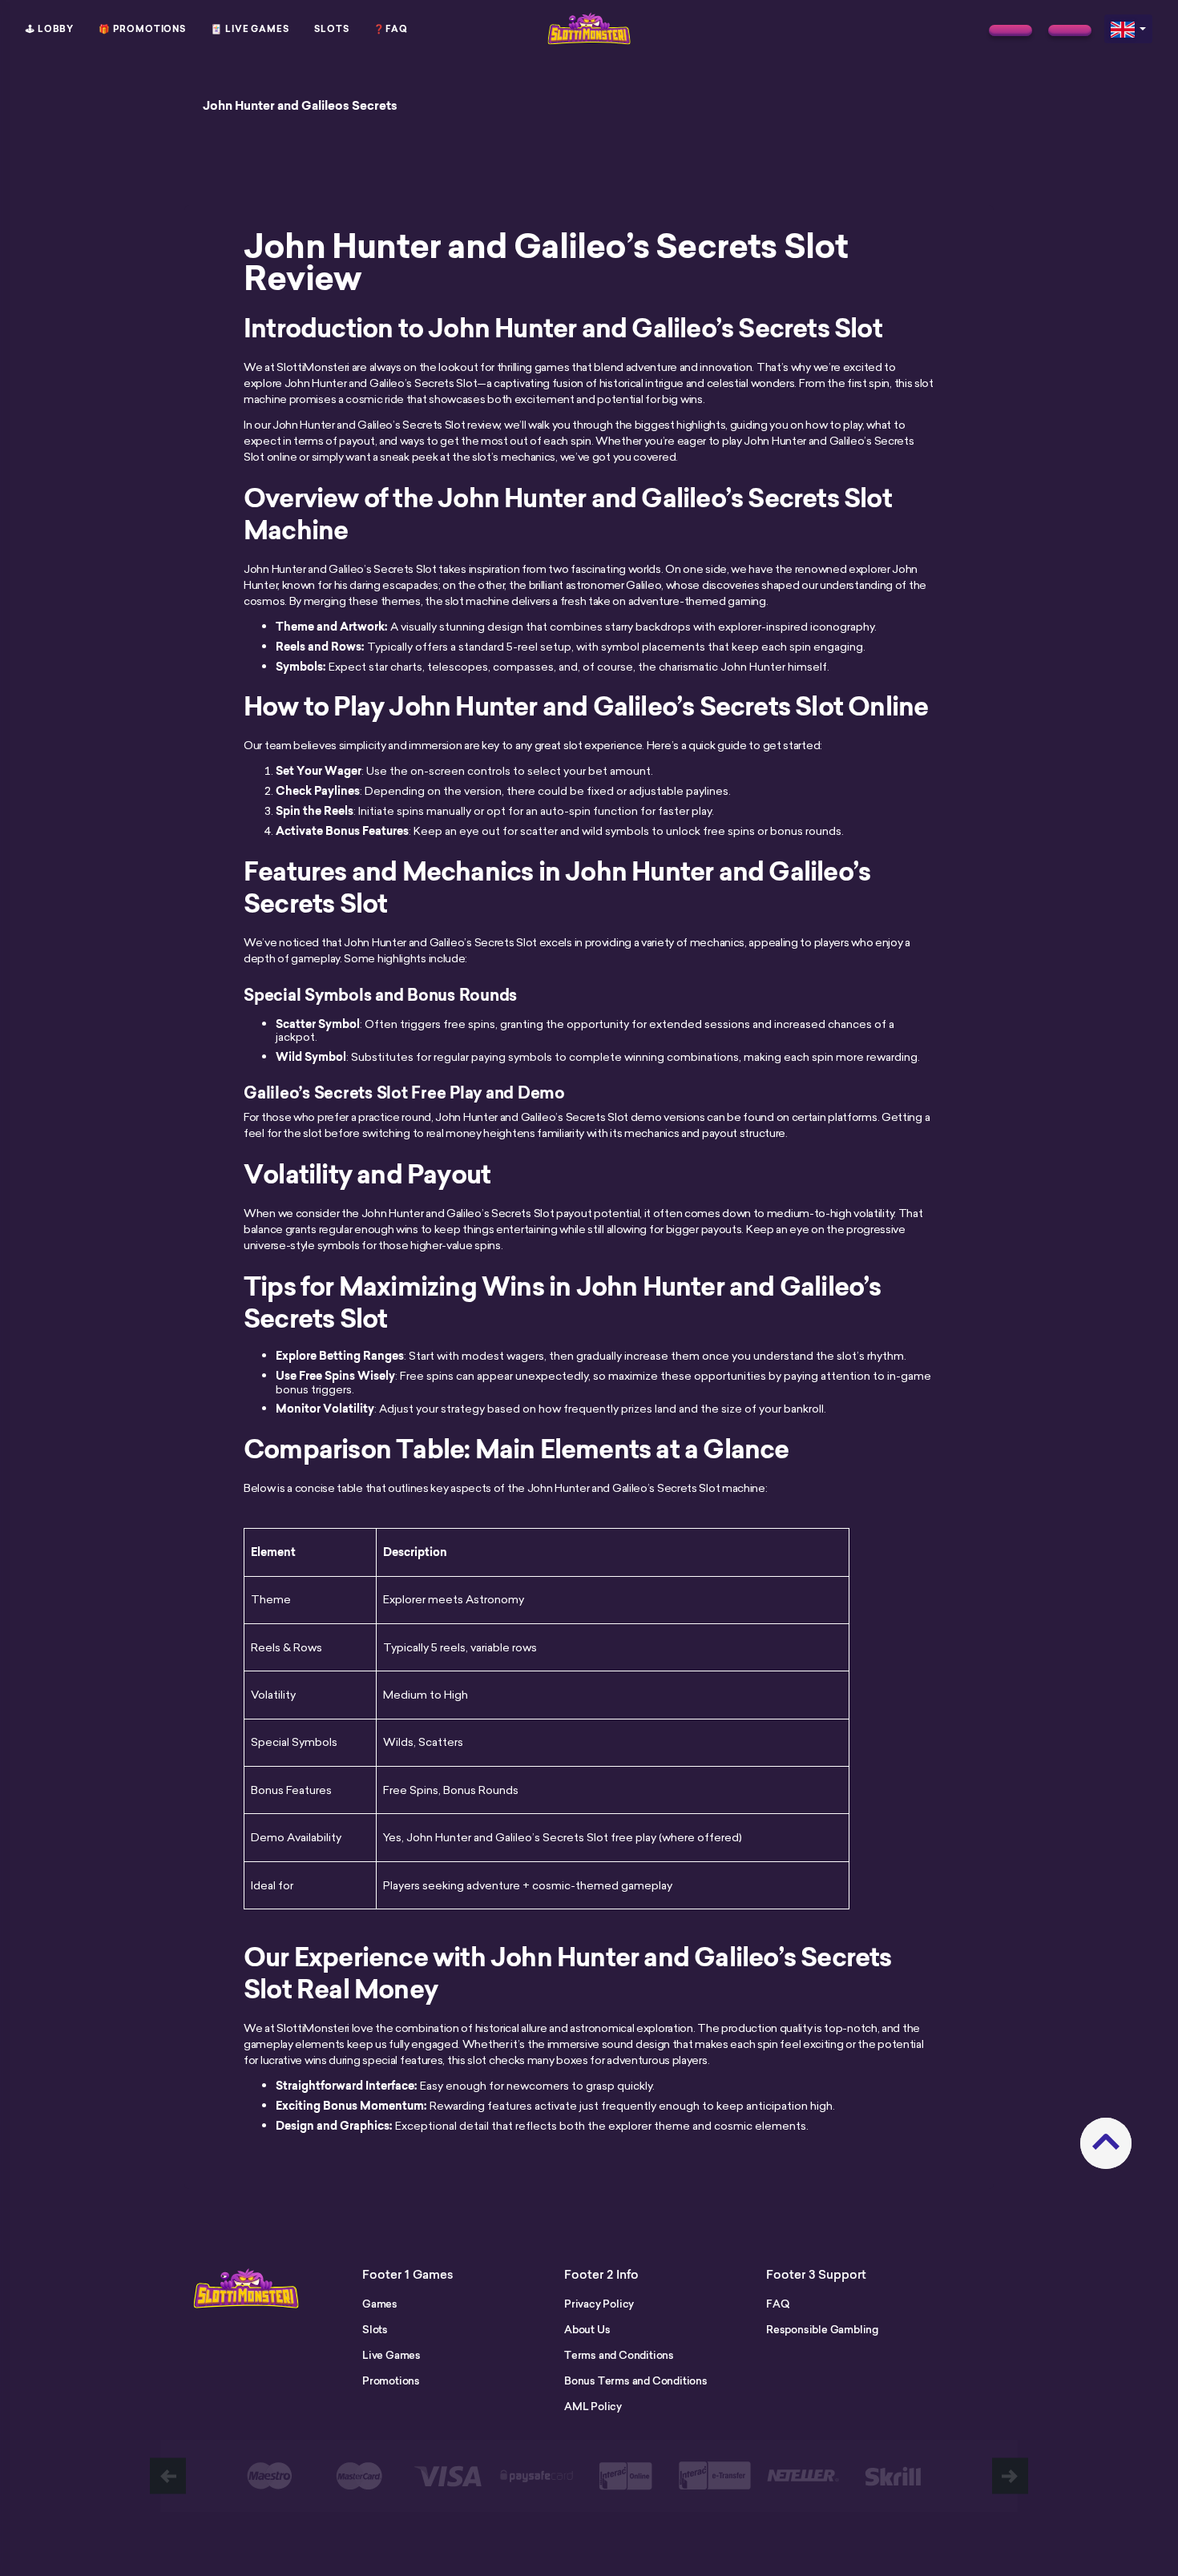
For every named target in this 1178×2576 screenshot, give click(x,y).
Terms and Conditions (619, 2355)
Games (380, 2304)
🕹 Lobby (50, 29)
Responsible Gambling (822, 2329)
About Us (587, 2329)
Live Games (391, 2355)
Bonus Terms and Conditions (636, 2380)
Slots (332, 29)
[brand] (1011, 30)
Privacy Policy (599, 2304)
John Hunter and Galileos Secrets (300, 106)
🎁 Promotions (142, 29)
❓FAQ (391, 29)
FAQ (777, 2304)
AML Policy (593, 2406)
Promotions (391, 2380)
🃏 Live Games (250, 29)
